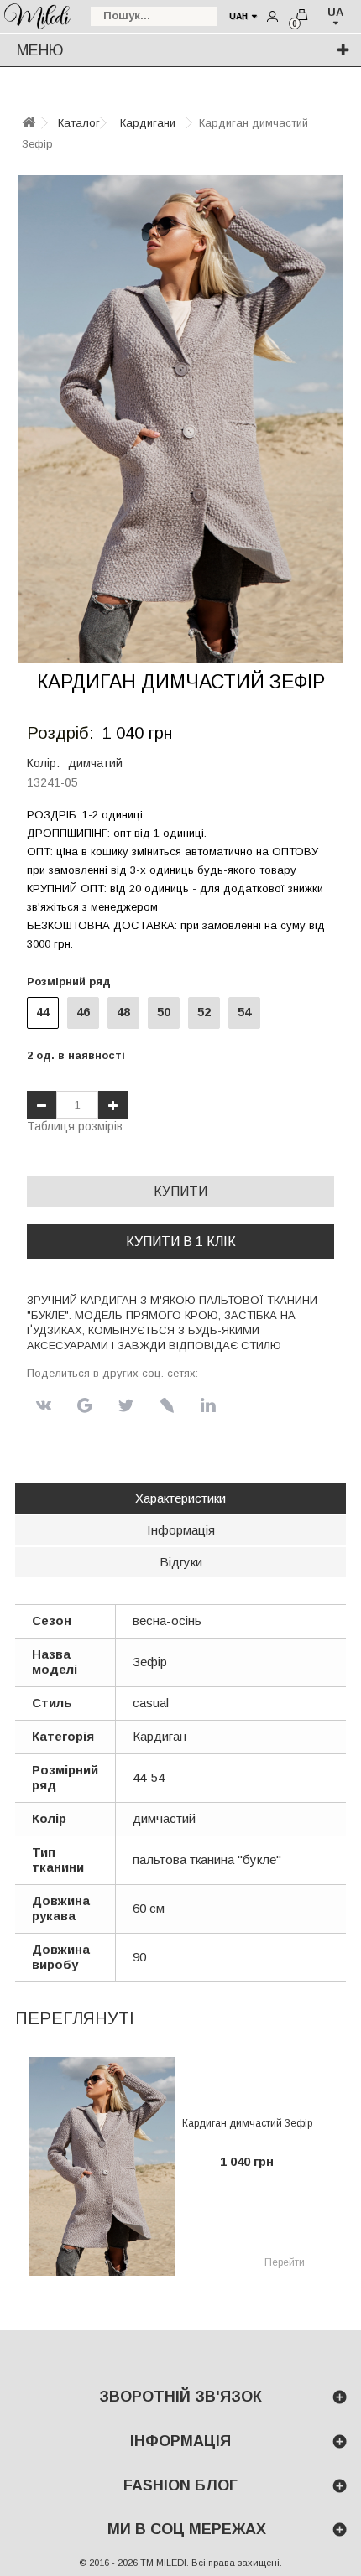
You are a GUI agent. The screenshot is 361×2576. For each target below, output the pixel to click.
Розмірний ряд (72, 982)
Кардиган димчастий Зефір (247, 2123)
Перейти (285, 2262)
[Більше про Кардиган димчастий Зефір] (102, 2166)
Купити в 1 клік (181, 1241)
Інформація (181, 1530)
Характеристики (180, 1498)
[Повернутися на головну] (29, 124)
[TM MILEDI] (37, 15)
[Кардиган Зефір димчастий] (180, 419)
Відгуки (181, 1562)
